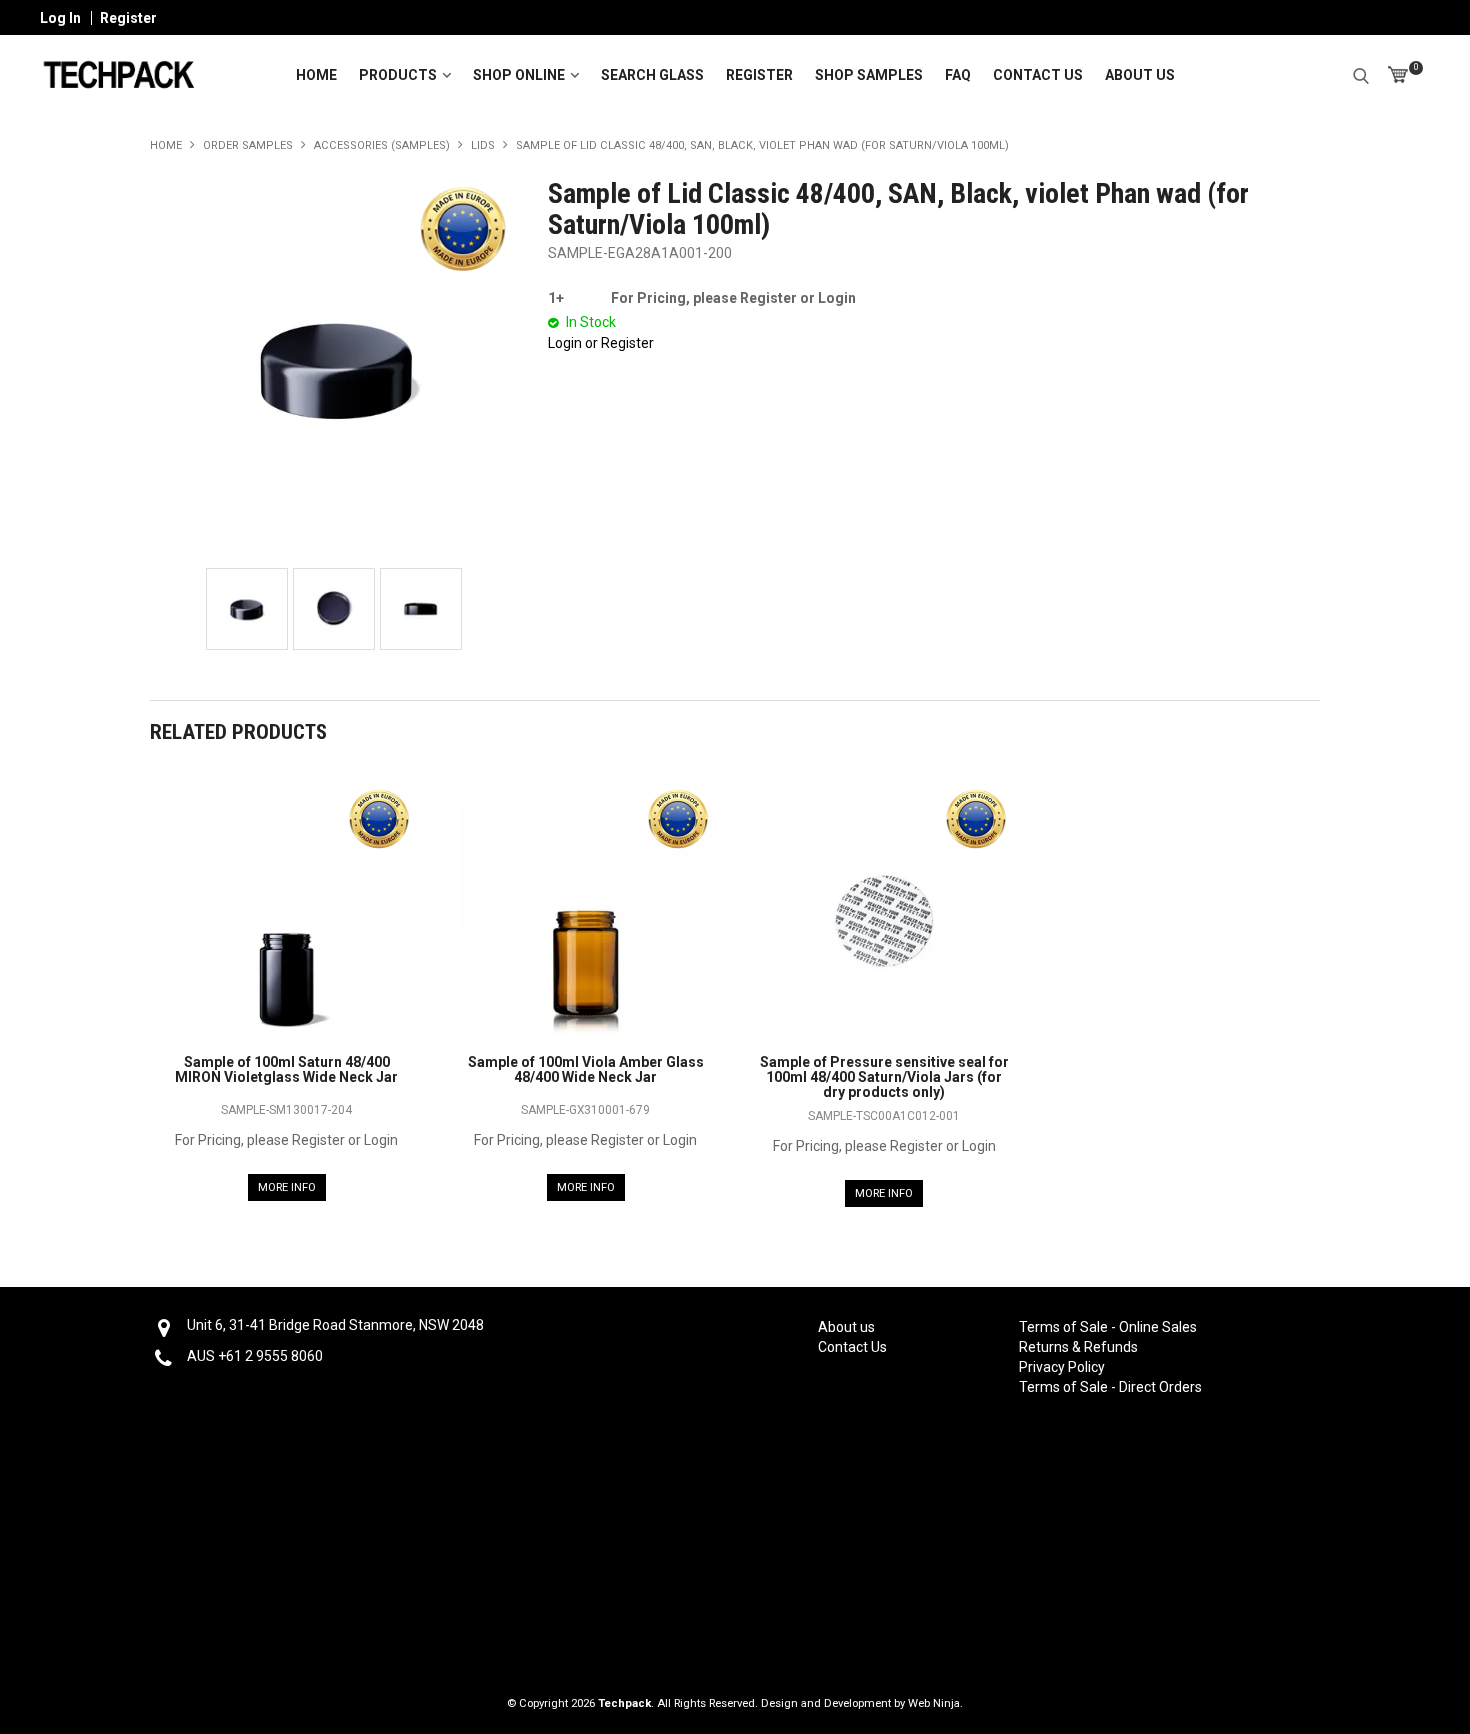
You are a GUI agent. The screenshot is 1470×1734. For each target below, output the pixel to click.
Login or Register (601, 343)
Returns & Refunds (1078, 1347)
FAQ (958, 75)
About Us (1140, 75)
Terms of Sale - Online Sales (1107, 1327)
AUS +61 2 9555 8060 (255, 1356)
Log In (60, 18)
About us (846, 1327)
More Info (287, 1187)
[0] (1398, 75)
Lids (483, 145)
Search (1361, 73)
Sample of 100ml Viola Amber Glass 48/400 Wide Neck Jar (586, 1069)
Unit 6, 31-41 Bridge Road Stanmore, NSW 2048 (335, 1325)
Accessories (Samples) (382, 145)
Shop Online (519, 75)
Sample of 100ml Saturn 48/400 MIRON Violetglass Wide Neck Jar (286, 1069)
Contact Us (1038, 75)
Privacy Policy (1062, 1367)
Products (398, 75)
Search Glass (652, 75)
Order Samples (248, 145)
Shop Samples (869, 75)
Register (128, 18)
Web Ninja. (935, 1703)
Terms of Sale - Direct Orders (1107, 1387)
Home (316, 75)
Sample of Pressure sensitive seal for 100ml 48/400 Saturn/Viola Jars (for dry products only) (884, 1077)
